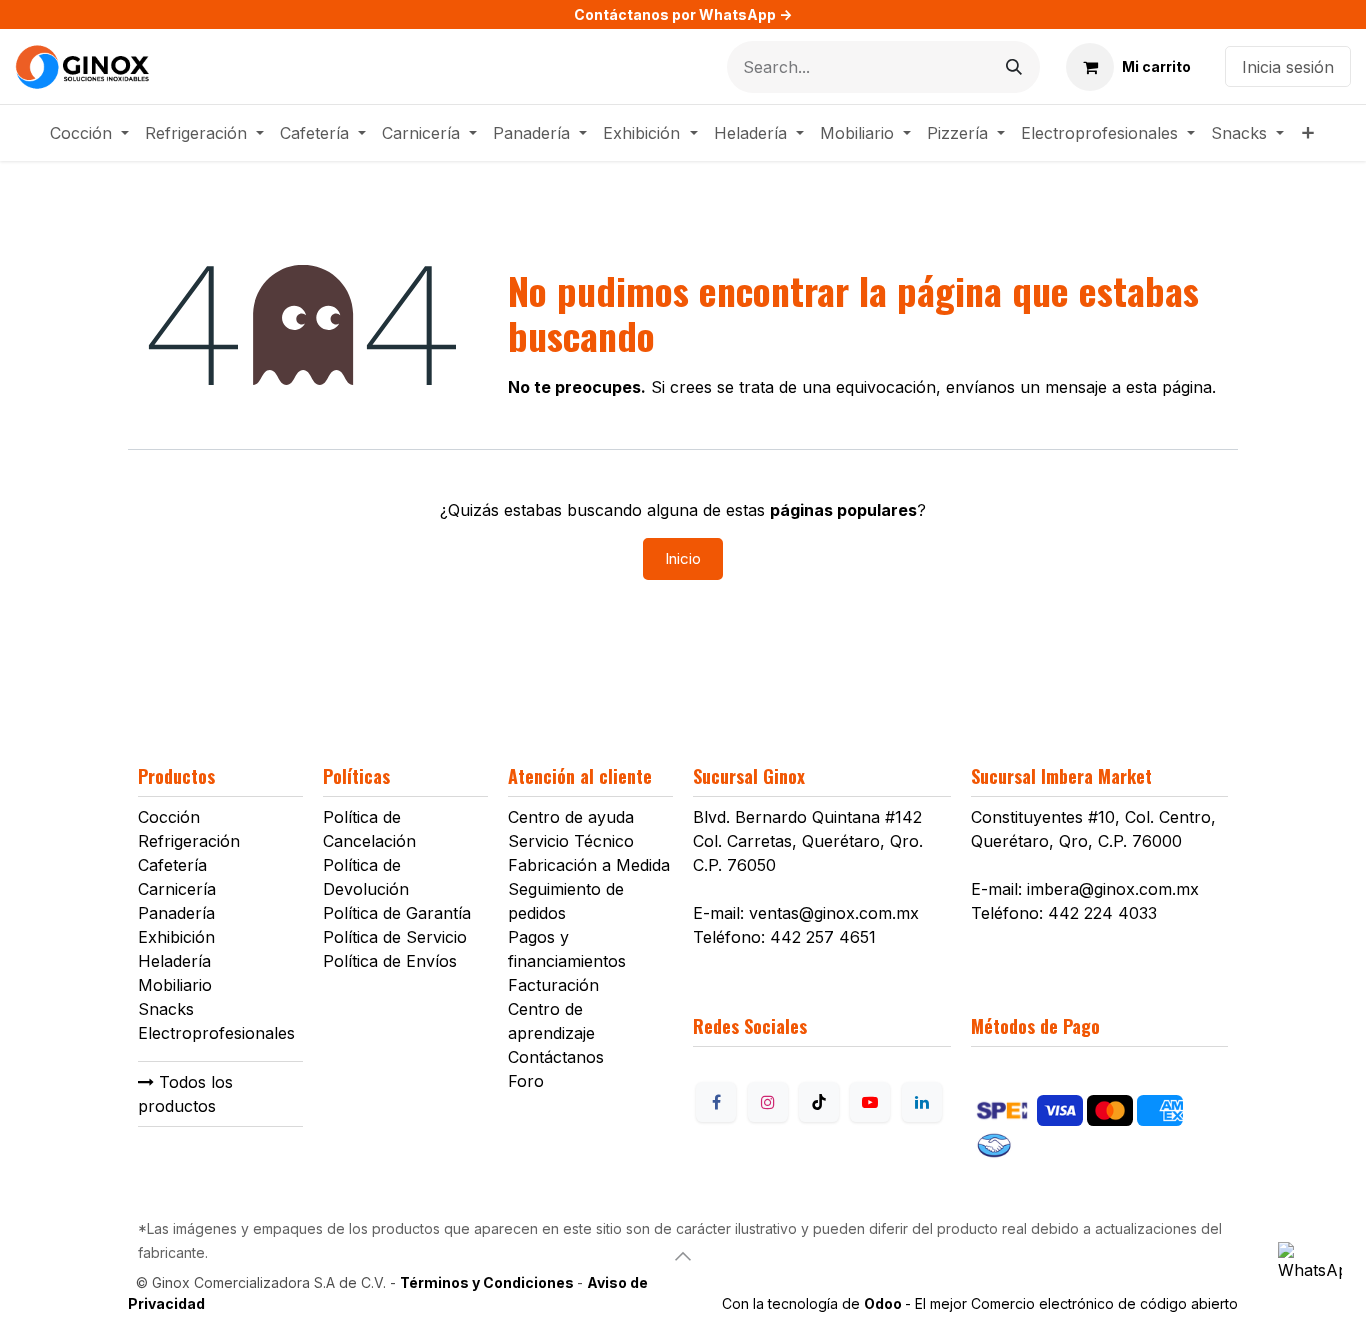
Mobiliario (175, 985)
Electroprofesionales (216, 1033)
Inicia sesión (1288, 67)
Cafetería (172, 865)
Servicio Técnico (571, 841)
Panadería (176, 913)
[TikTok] (819, 1102)
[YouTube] (870, 1102)
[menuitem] (89, 133)
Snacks (166, 1009)
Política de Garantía (397, 913)
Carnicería (177, 889)
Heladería (174, 961)
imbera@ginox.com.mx (1113, 889)
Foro (526, 1081)
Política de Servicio (395, 937)
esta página (1169, 387)
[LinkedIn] (922, 1102)
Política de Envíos (390, 961)
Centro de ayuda (571, 817)
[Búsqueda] (1014, 67)
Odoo (884, 1303)
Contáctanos (556, 1057)
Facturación (553, 985)
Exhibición (176, 937)
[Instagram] (768, 1102)
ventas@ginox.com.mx (834, 913)
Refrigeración (189, 841)
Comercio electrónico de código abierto (1104, 1303)
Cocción (169, 817)
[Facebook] (716, 1102)
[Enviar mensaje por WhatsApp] (1310, 1274)
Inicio (683, 558)
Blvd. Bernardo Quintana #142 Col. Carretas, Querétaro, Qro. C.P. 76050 (808, 841)
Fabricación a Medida (589, 865)
